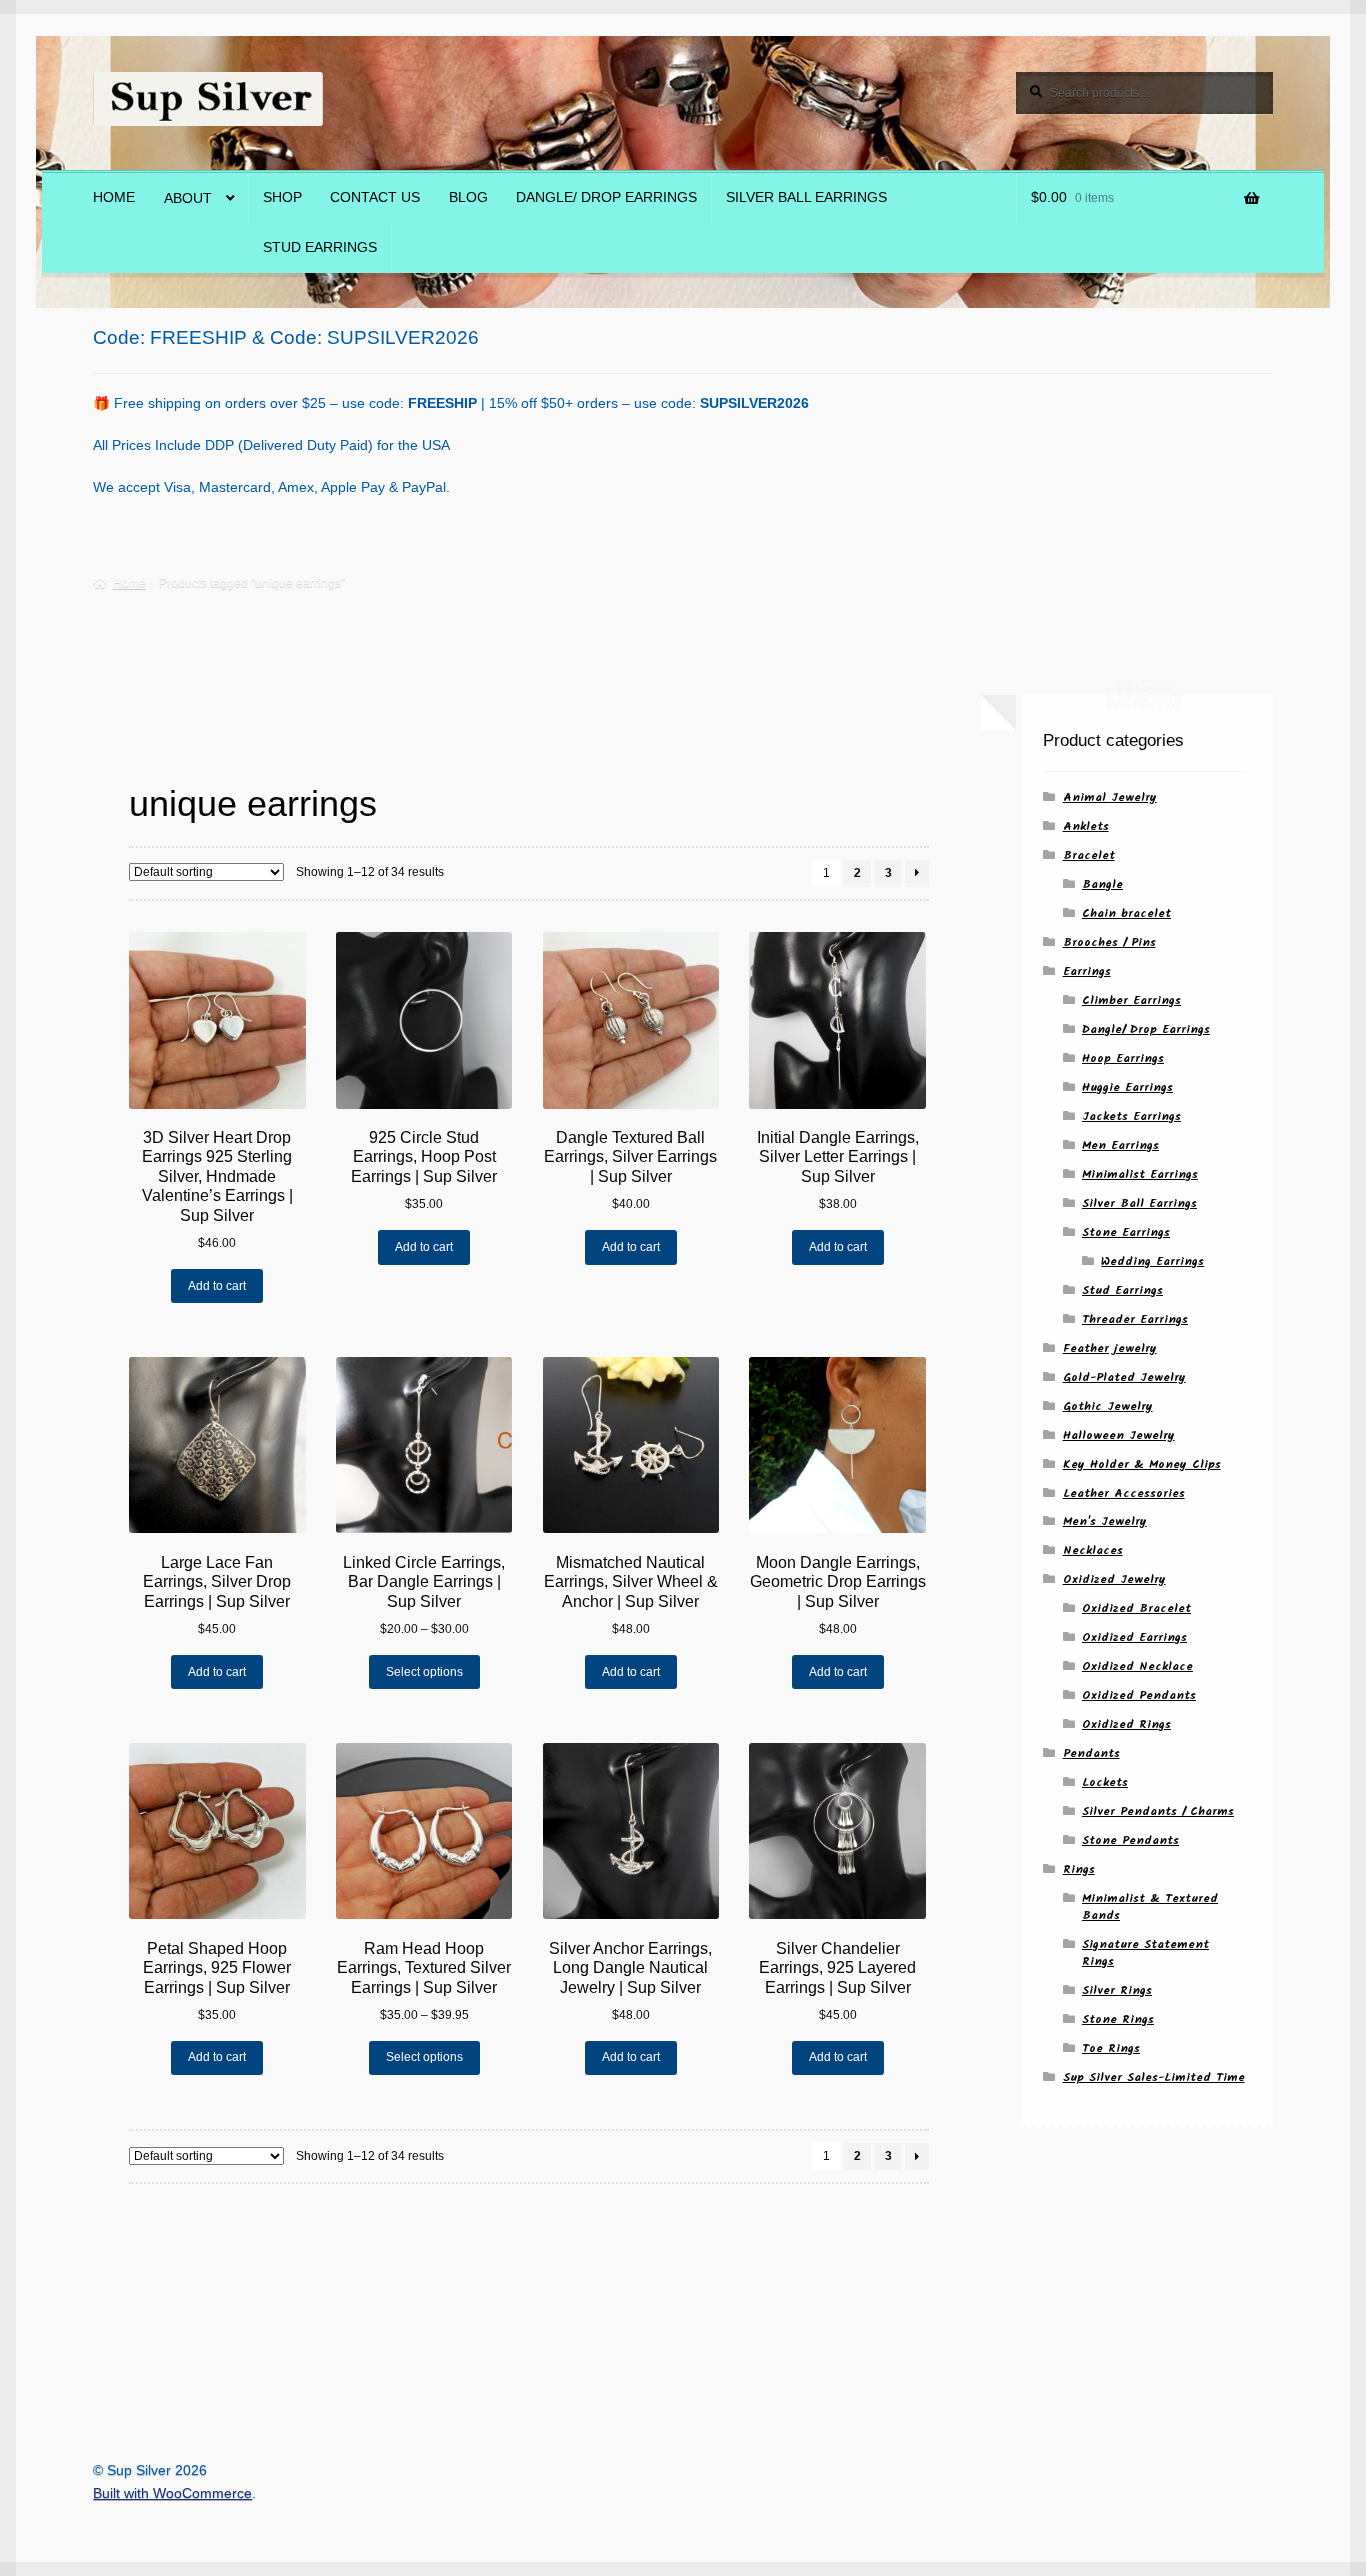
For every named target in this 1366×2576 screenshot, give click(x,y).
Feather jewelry (1110, 1348)
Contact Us (375, 197)
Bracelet (1089, 855)
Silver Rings (1117, 1990)
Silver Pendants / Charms (1158, 1811)
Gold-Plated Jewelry (1124, 1377)
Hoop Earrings (1123, 1058)
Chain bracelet (1126, 913)
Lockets (1105, 1782)
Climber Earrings (1131, 1000)
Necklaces (1093, 1550)
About (188, 198)
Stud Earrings (320, 247)
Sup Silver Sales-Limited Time (1154, 2077)
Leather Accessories (1124, 1493)
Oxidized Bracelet (1136, 1608)
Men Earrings (1120, 1145)
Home (114, 197)
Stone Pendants (1130, 1840)
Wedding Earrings (1152, 1261)
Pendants (1091, 1753)
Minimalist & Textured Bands (1150, 1907)
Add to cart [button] (217, 1286)
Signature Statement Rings (1145, 1953)
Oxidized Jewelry (1114, 1579)
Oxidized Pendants (1139, 1695)
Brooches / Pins (1109, 942)
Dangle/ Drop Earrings (606, 197)
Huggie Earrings (1127, 1087)
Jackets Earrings (1131, 1116)
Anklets (1086, 826)
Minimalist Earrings (1140, 1174)
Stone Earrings (1126, 1232)
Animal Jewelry (1110, 797)
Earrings (1087, 971)
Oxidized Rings (1126, 1724)
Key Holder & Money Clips (1142, 1464)
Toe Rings (1111, 2048)
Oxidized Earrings (1134, 1637)
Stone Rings (1118, 2019)
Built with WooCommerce (172, 2493)
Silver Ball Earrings (806, 197)
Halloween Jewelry (1119, 1435)
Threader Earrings (1135, 1319)
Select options (424, 1672)
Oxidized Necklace (1137, 1666)
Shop (282, 197)
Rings (1079, 1869)
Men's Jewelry (1105, 1521)
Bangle (1102, 884)
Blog (468, 197)
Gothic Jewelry (1108, 1406)
